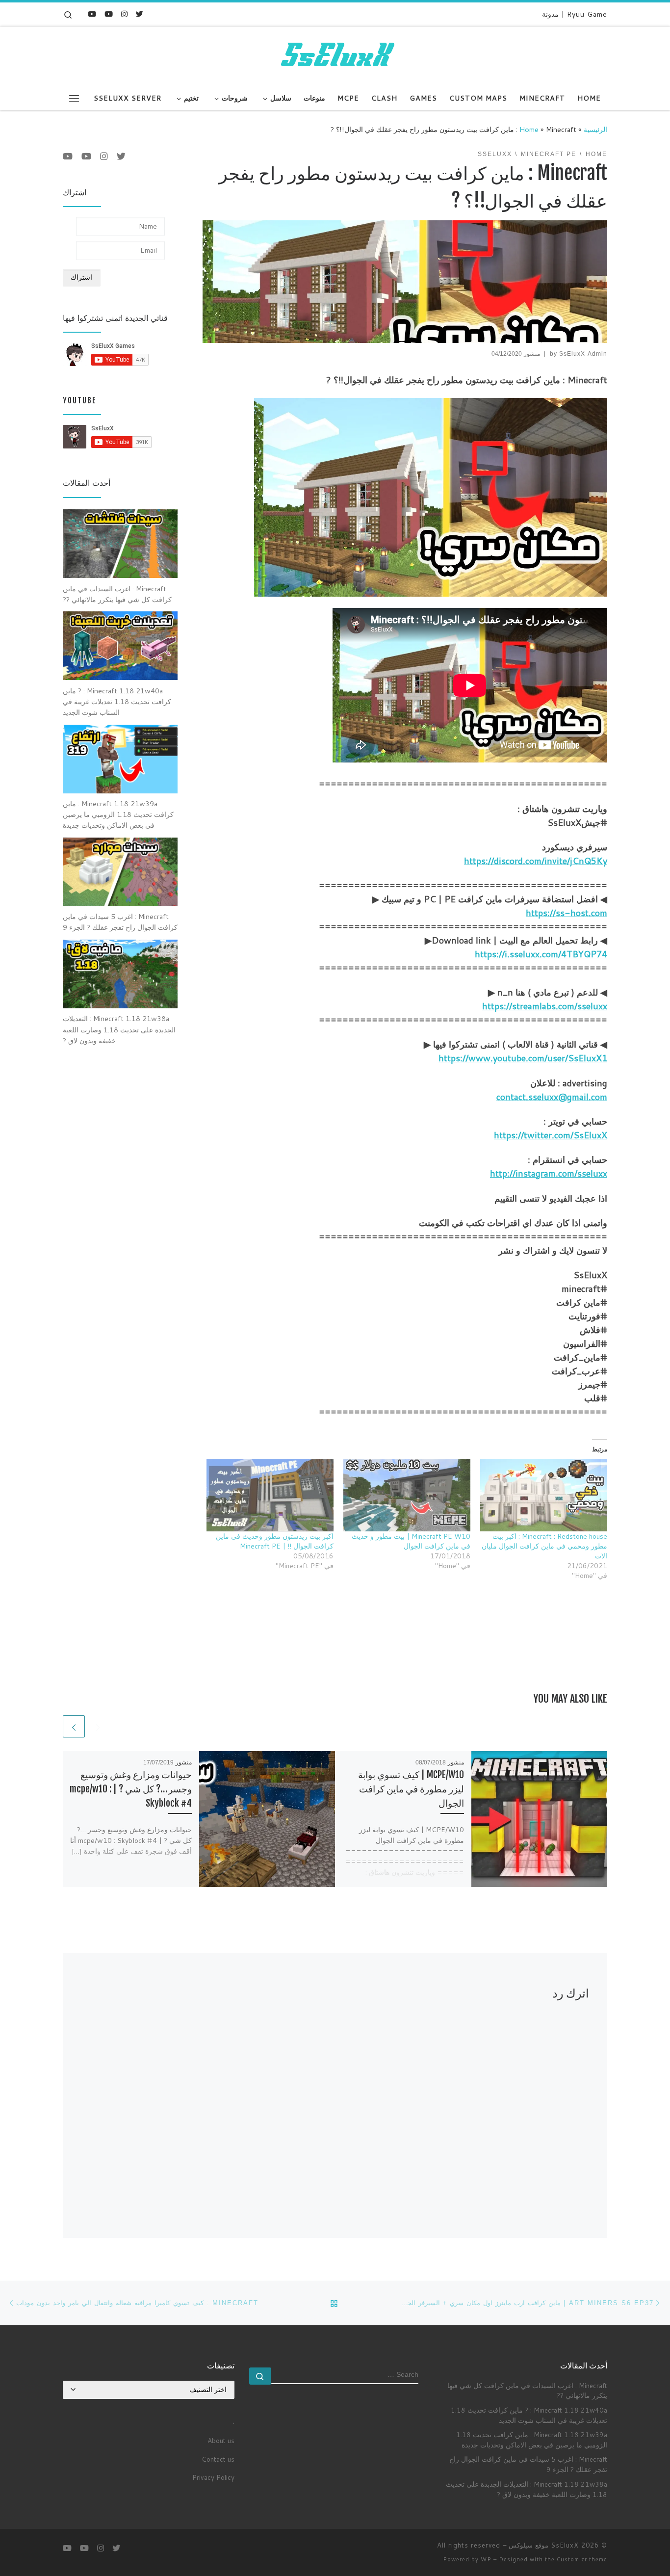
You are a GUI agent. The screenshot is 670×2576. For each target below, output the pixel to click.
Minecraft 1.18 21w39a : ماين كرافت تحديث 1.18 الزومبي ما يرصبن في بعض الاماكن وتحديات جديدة (532, 2440)
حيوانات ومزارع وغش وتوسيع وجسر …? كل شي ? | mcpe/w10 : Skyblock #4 (131, 1789)
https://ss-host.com (567, 913)
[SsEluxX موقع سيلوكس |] (335, 55)
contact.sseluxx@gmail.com (552, 1097)
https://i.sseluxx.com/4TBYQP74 (541, 954)
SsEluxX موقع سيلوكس (544, 2545)
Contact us (218, 2459)
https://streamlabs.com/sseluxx (545, 1006)
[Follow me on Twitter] (140, 14)
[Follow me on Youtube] (109, 14)
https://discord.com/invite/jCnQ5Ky (536, 861)
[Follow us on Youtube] (92, 14)
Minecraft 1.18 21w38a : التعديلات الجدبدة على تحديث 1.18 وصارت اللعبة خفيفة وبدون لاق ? (527, 2489)
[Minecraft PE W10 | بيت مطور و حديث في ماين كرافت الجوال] (407, 1495)
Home (529, 129)
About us (221, 2440)
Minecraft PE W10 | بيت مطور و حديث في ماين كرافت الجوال (411, 1541)
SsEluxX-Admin (583, 354)
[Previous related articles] (98, 1726)
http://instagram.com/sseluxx (549, 1173)
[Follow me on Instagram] (124, 14)
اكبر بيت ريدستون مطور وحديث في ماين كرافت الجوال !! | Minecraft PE (275, 1541)
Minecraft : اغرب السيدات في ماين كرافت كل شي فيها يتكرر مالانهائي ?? (527, 2391)
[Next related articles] (74, 1726)
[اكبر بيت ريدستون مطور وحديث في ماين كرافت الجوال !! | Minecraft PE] (270, 1495)
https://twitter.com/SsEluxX (551, 1135)
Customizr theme (582, 2559)
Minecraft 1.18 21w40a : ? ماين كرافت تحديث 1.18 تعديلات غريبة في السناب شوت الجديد (529, 2415)
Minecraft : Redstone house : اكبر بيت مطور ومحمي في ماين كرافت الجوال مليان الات (544, 1546)
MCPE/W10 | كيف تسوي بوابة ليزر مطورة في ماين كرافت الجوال (411, 1789)
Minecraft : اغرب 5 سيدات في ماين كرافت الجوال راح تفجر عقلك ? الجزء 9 (528, 2464)
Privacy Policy (213, 2477)
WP (486, 2559)
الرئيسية (595, 129)
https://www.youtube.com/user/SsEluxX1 (523, 1058)
